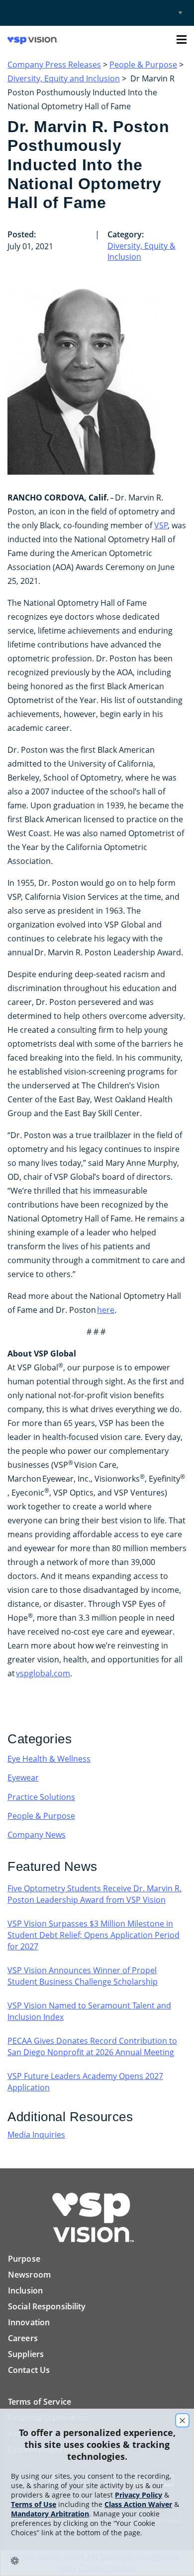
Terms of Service (40, 2402)
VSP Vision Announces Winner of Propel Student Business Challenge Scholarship (83, 1976)
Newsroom (29, 2275)
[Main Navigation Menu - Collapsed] (182, 39)
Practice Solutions (41, 1797)
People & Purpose (143, 65)
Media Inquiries (36, 2135)
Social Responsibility (47, 2306)
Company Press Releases (54, 65)
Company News (37, 1835)
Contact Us (29, 2370)
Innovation (29, 2322)
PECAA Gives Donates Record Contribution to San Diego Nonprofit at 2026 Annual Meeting (92, 2046)
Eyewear (23, 1778)
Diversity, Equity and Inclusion (64, 78)
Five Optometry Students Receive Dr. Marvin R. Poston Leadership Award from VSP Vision (95, 1894)
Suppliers (26, 2354)
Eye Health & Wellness (49, 1759)
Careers (23, 2338)
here (106, 1310)
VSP (161, 525)
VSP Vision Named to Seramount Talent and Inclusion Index (89, 2011)
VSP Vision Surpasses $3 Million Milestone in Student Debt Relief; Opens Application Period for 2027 (94, 1935)
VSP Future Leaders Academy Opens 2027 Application (85, 2082)
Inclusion (25, 2290)
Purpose (24, 2259)
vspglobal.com (43, 1673)
